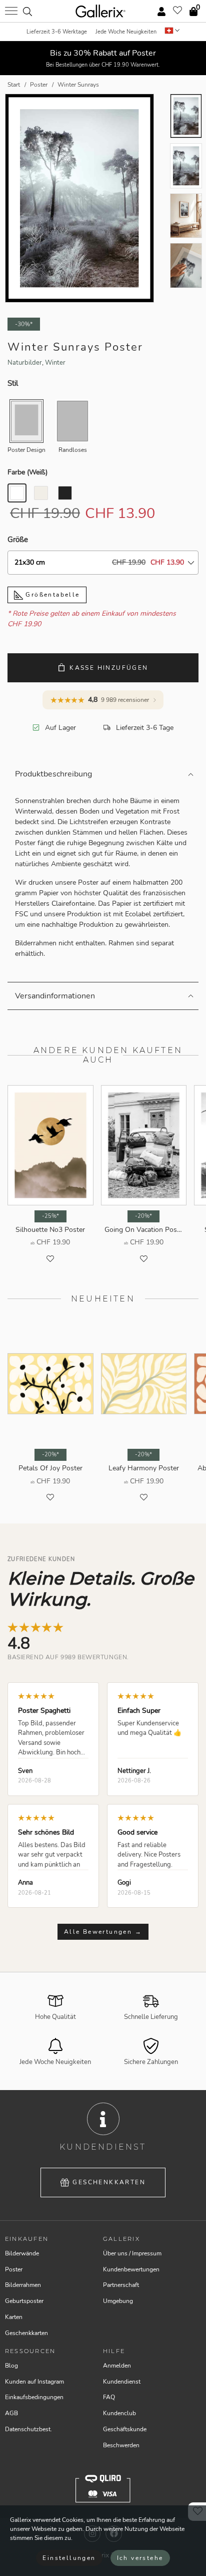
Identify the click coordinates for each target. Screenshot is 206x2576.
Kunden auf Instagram (34, 2382)
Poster (14, 2269)
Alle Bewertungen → (103, 1932)
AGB (11, 2413)
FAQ (109, 2397)
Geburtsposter (24, 2301)
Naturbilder (25, 363)
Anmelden (117, 2366)
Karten (14, 2317)
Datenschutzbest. (28, 2429)
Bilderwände (22, 2253)
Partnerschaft (121, 2285)
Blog (11, 2366)
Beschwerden (121, 2445)
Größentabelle (51, 595)
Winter (55, 363)
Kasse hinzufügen (109, 668)
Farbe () (27, 472)
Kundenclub (119, 2413)
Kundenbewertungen (131, 2269)
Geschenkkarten (109, 2182)
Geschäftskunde (125, 2429)
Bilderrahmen (23, 2285)
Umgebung (118, 2301)
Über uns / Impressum (132, 2253)
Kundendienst (122, 2382)
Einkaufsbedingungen (34, 2397)
